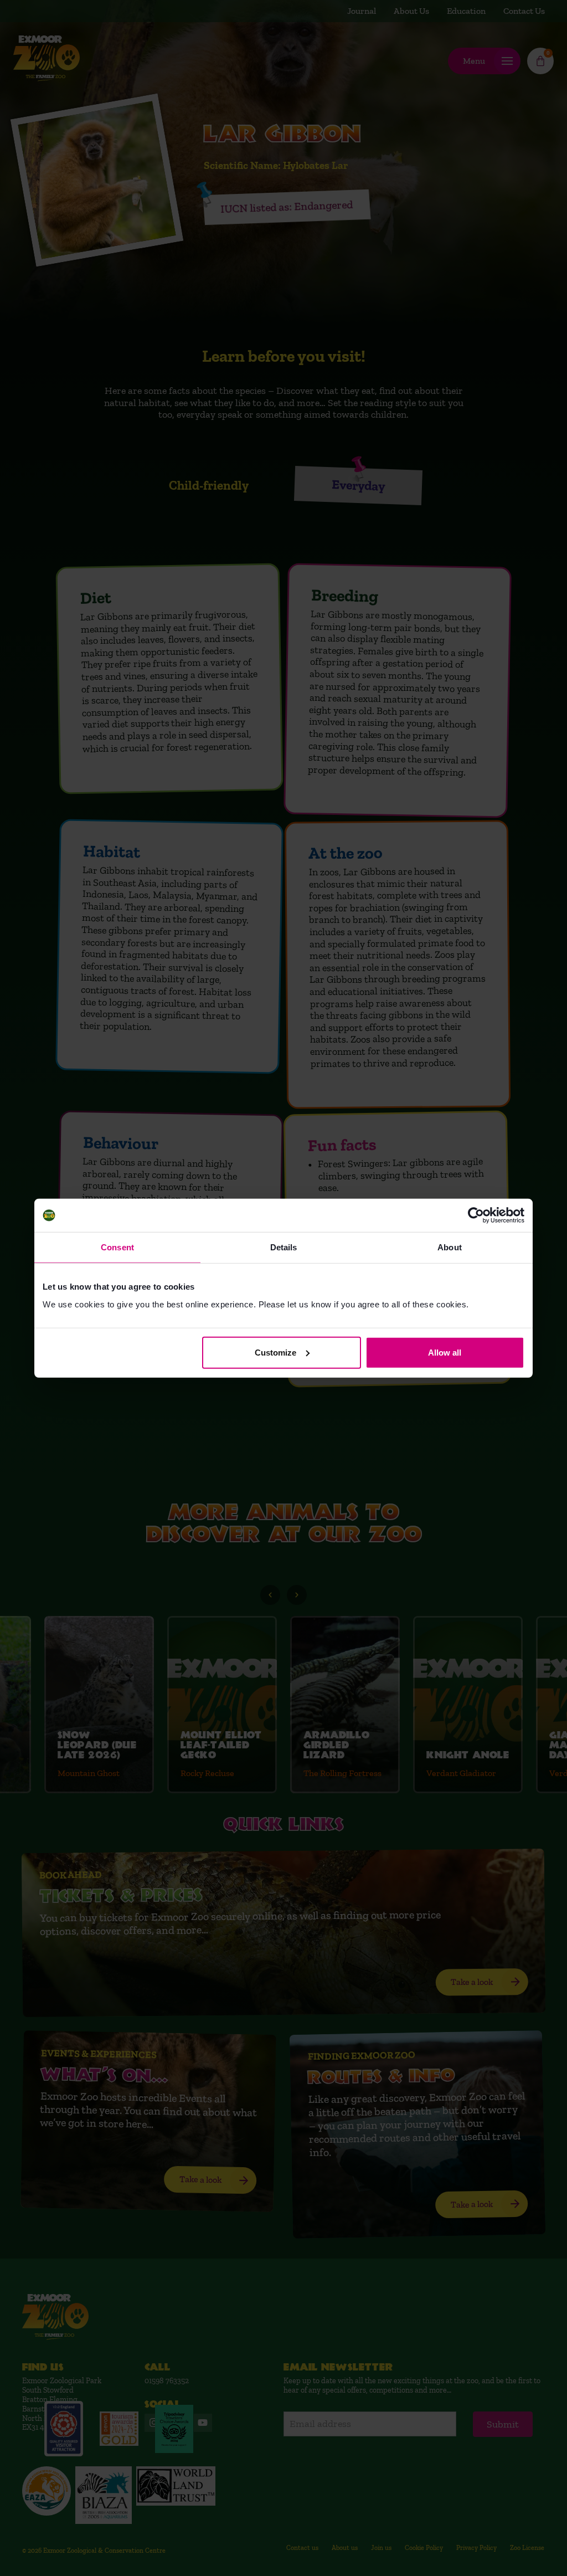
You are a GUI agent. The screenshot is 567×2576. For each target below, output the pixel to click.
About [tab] (450, 1247)
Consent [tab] (117, 1247)
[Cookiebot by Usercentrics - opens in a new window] (476, 1215)
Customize (275, 1352)
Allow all (445, 1352)
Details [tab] (284, 1247)
